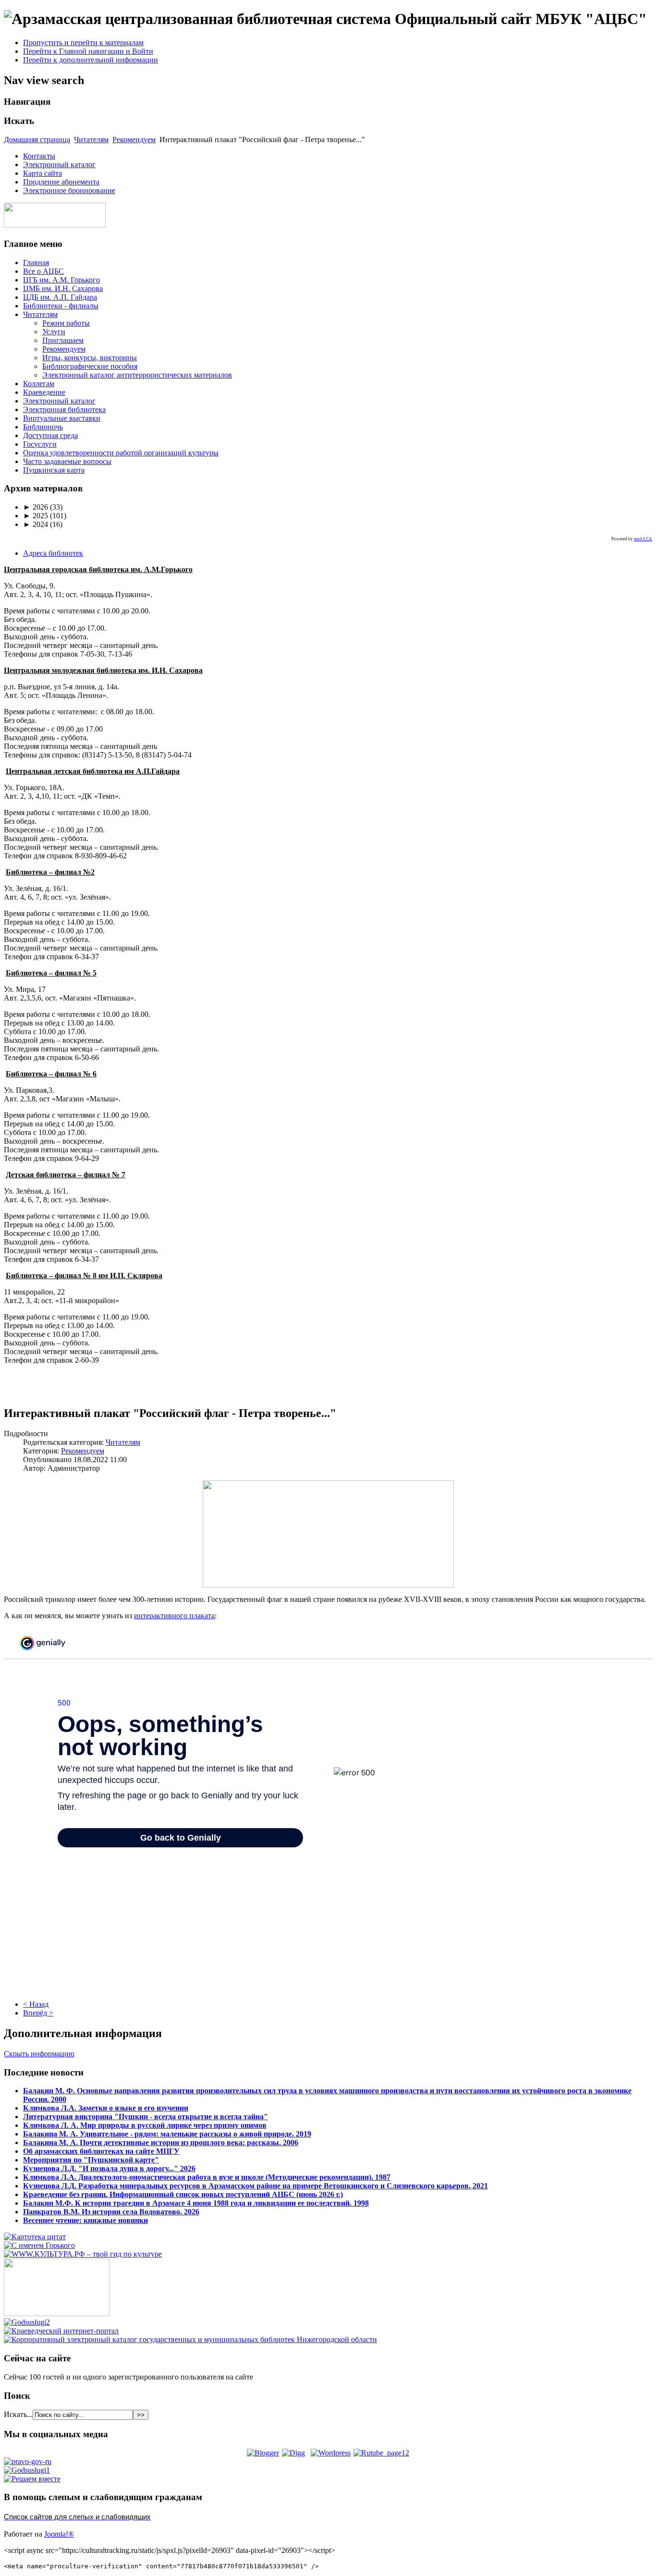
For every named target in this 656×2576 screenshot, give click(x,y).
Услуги (54, 332)
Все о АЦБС (43, 271)
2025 (36, 516)
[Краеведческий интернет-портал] (61, 2331)
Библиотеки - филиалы (61, 306)
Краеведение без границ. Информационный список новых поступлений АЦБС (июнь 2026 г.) (183, 2194)
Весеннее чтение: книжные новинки (85, 2220)
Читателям (91, 140)
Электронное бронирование (69, 190)
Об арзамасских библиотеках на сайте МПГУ (101, 2151)
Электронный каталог (59, 165)
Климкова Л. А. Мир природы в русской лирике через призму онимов (145, 2125)
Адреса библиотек (53, 553)
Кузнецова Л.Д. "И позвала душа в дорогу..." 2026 (109, 2168)
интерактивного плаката (174, 1616)
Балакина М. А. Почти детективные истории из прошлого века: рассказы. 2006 (161, 2143)
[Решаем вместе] (32, 2479)
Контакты (39, 156)
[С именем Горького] (39, 2245)
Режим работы (66, 323)
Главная (36, 262)
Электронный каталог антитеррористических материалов (137, 375)
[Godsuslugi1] (27, 2470)
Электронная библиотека (64, 409)
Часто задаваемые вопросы (67, 461)
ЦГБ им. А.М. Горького (61, 280)
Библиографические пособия (90, 366)
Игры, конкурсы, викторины (90, 358)
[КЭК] (190, 2339)
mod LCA (643, 539)
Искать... (18, 2414)
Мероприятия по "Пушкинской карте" (91, 2160)
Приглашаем (63, 340)
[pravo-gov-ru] (28, 2461)
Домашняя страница (37, 140)
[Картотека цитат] (35, 2237)
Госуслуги (40, 444)
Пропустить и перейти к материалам (83, 43)
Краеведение (44, 392)
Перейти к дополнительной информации (91, 60)
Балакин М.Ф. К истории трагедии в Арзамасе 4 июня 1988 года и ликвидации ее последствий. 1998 (196, 2203)
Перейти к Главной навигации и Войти (88, 51)
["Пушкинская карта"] (57, 2314)
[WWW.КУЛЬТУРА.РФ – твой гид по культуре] (83, 2254)
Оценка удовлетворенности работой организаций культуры (121, 453)
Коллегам (39, 384)
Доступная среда (50, 435)
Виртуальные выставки (62, 418)
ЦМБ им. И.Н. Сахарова (63, 288)
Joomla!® (59, 2534)
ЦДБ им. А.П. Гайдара (60, 297)
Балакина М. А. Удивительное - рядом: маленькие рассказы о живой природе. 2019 (167, 2134)
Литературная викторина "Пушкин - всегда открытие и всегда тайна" (146, 2117)
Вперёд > (38, 2013)
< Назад (36, 2004)
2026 (36, 507)
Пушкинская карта (54, 470)
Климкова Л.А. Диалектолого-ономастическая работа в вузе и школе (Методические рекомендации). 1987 (207, 2177)
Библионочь (43, 427)
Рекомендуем (134, 140)
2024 (36, 524)
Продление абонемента (61, 182)
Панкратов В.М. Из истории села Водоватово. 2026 (111, 2212)
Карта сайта (43, 173)
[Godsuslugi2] (27, 2322)
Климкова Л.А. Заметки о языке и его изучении (106, 2108)
